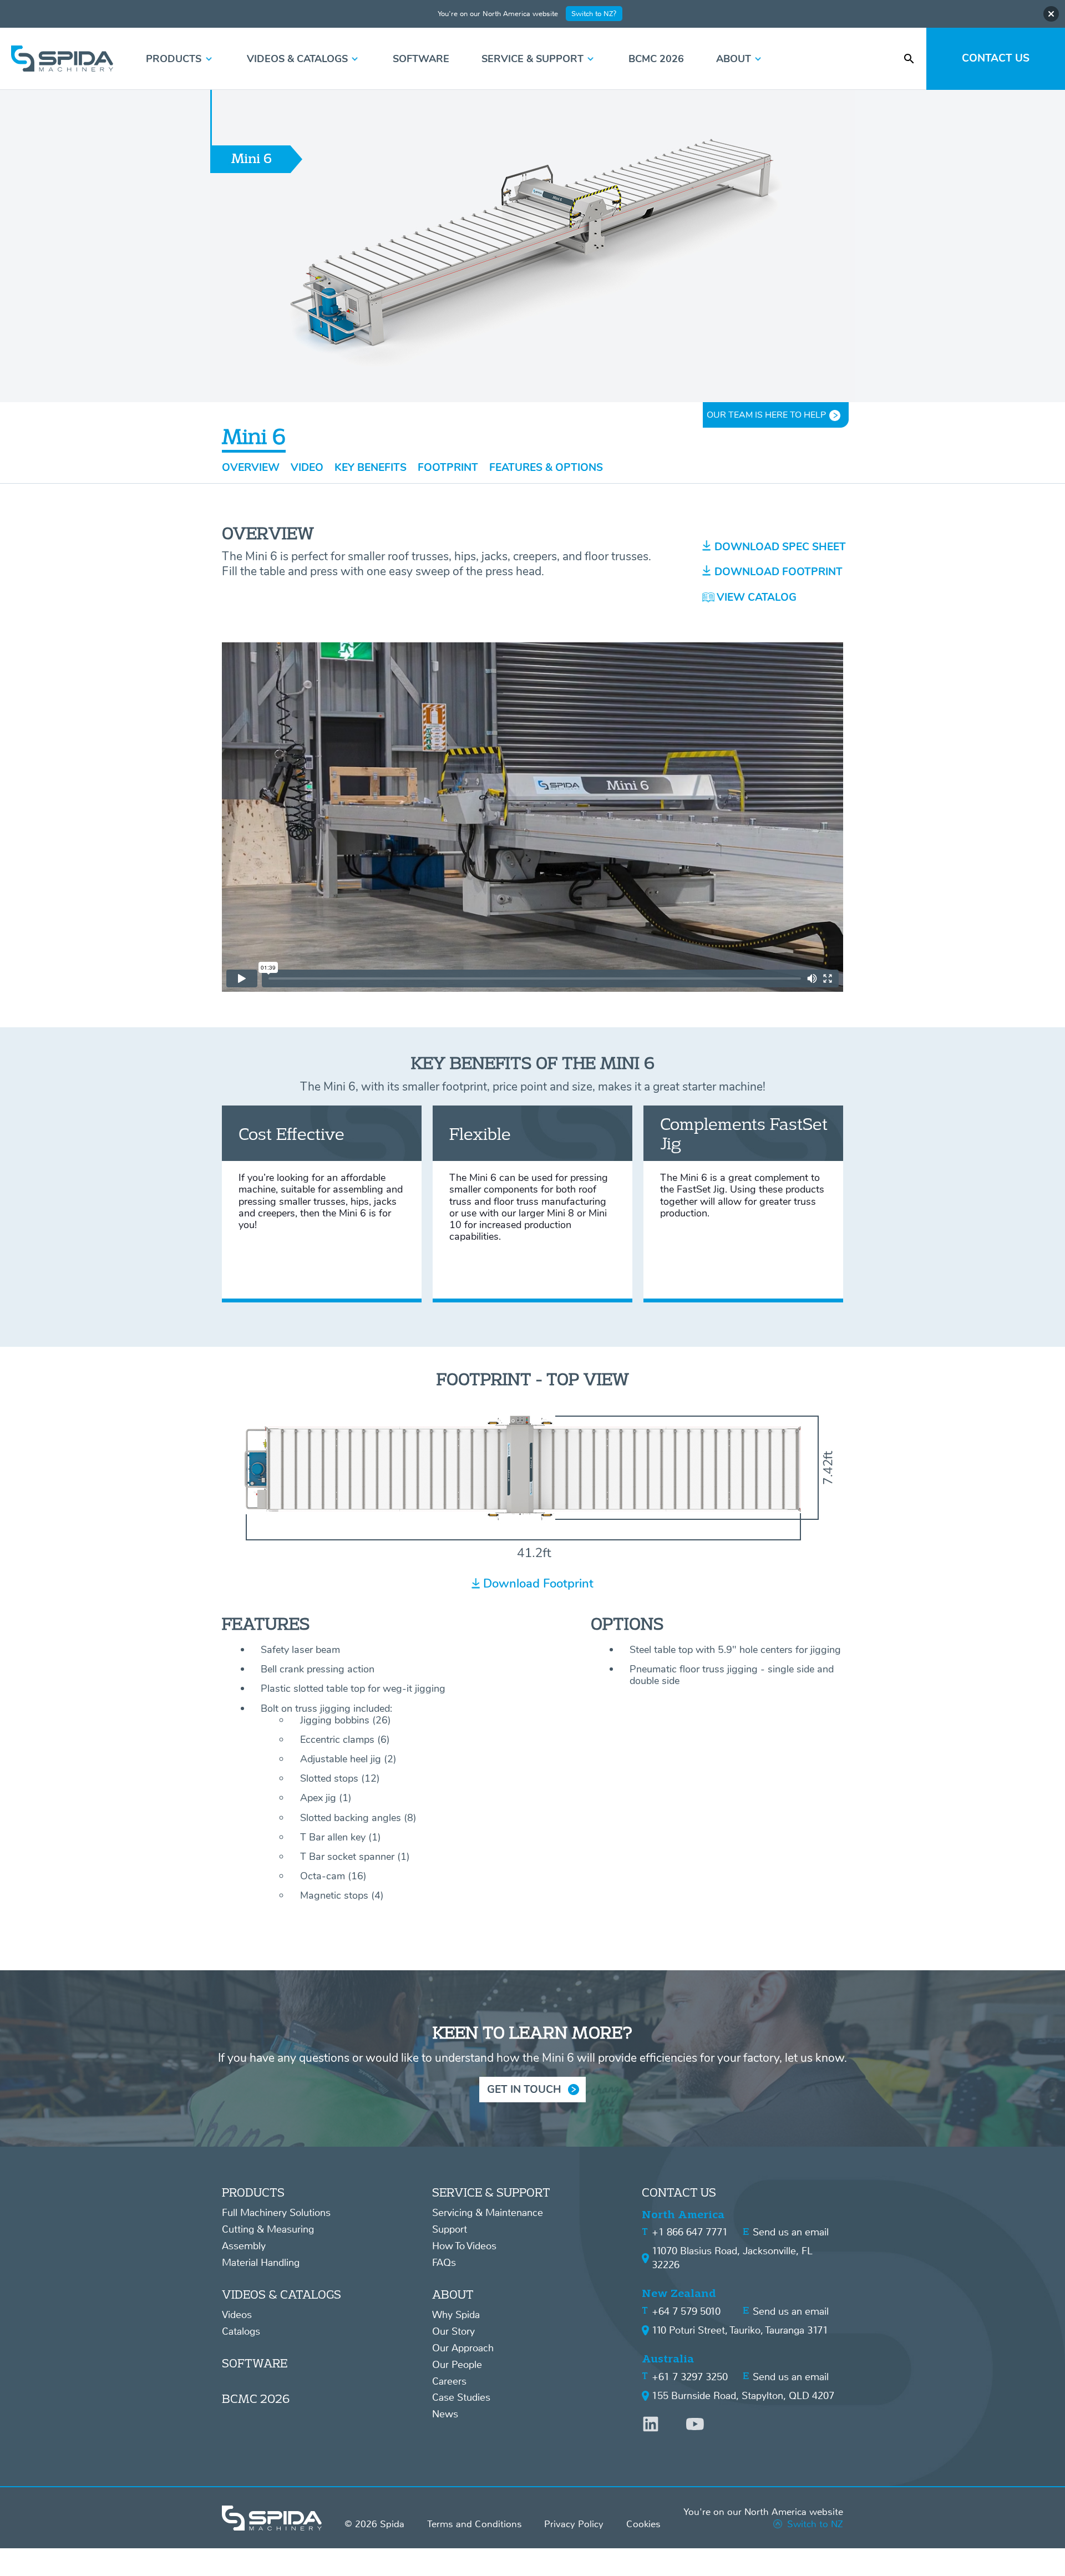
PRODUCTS (253, 2192)
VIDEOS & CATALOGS (282, 2294)
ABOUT (453, 2294)
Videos (237, 2315)
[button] (180, 59)
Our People (457, 2365)
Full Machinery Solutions (276, 2213)
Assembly (244, 2246)
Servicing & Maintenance (488, 2213)
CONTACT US (679, 2192)
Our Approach (463, 2348)
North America (683, 2215)
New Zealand (679, 2293)
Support (450, 2229)
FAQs (444, 2263)
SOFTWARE (255, 2363)
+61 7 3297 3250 (690, 2377)
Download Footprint (538, 1583)
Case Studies (461, 2397)
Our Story (453, 2331)
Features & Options (546, 468)
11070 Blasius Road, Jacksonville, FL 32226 (732, 2258)
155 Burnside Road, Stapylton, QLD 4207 (743, 2396)
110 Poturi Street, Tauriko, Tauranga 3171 (740, 2330)
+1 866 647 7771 (690, 2232)
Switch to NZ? (594, 14)
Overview (251, 468)
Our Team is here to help (766, 415)
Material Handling (261, 2263)
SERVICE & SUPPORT (491, 2192)
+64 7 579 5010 (686, 2311)
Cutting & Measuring (268, 2229)
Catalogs (241, 2331)
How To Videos (464, 2246)
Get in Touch (524, 2090)
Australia (668, 2359)
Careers (449, 2381)
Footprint (448, 468)
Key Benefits (371, 468)
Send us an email (791, 2232)
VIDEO (307, 468)
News (445, 2414)
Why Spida (456, 2315)
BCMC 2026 (256, 2398)
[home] (62, 59)
